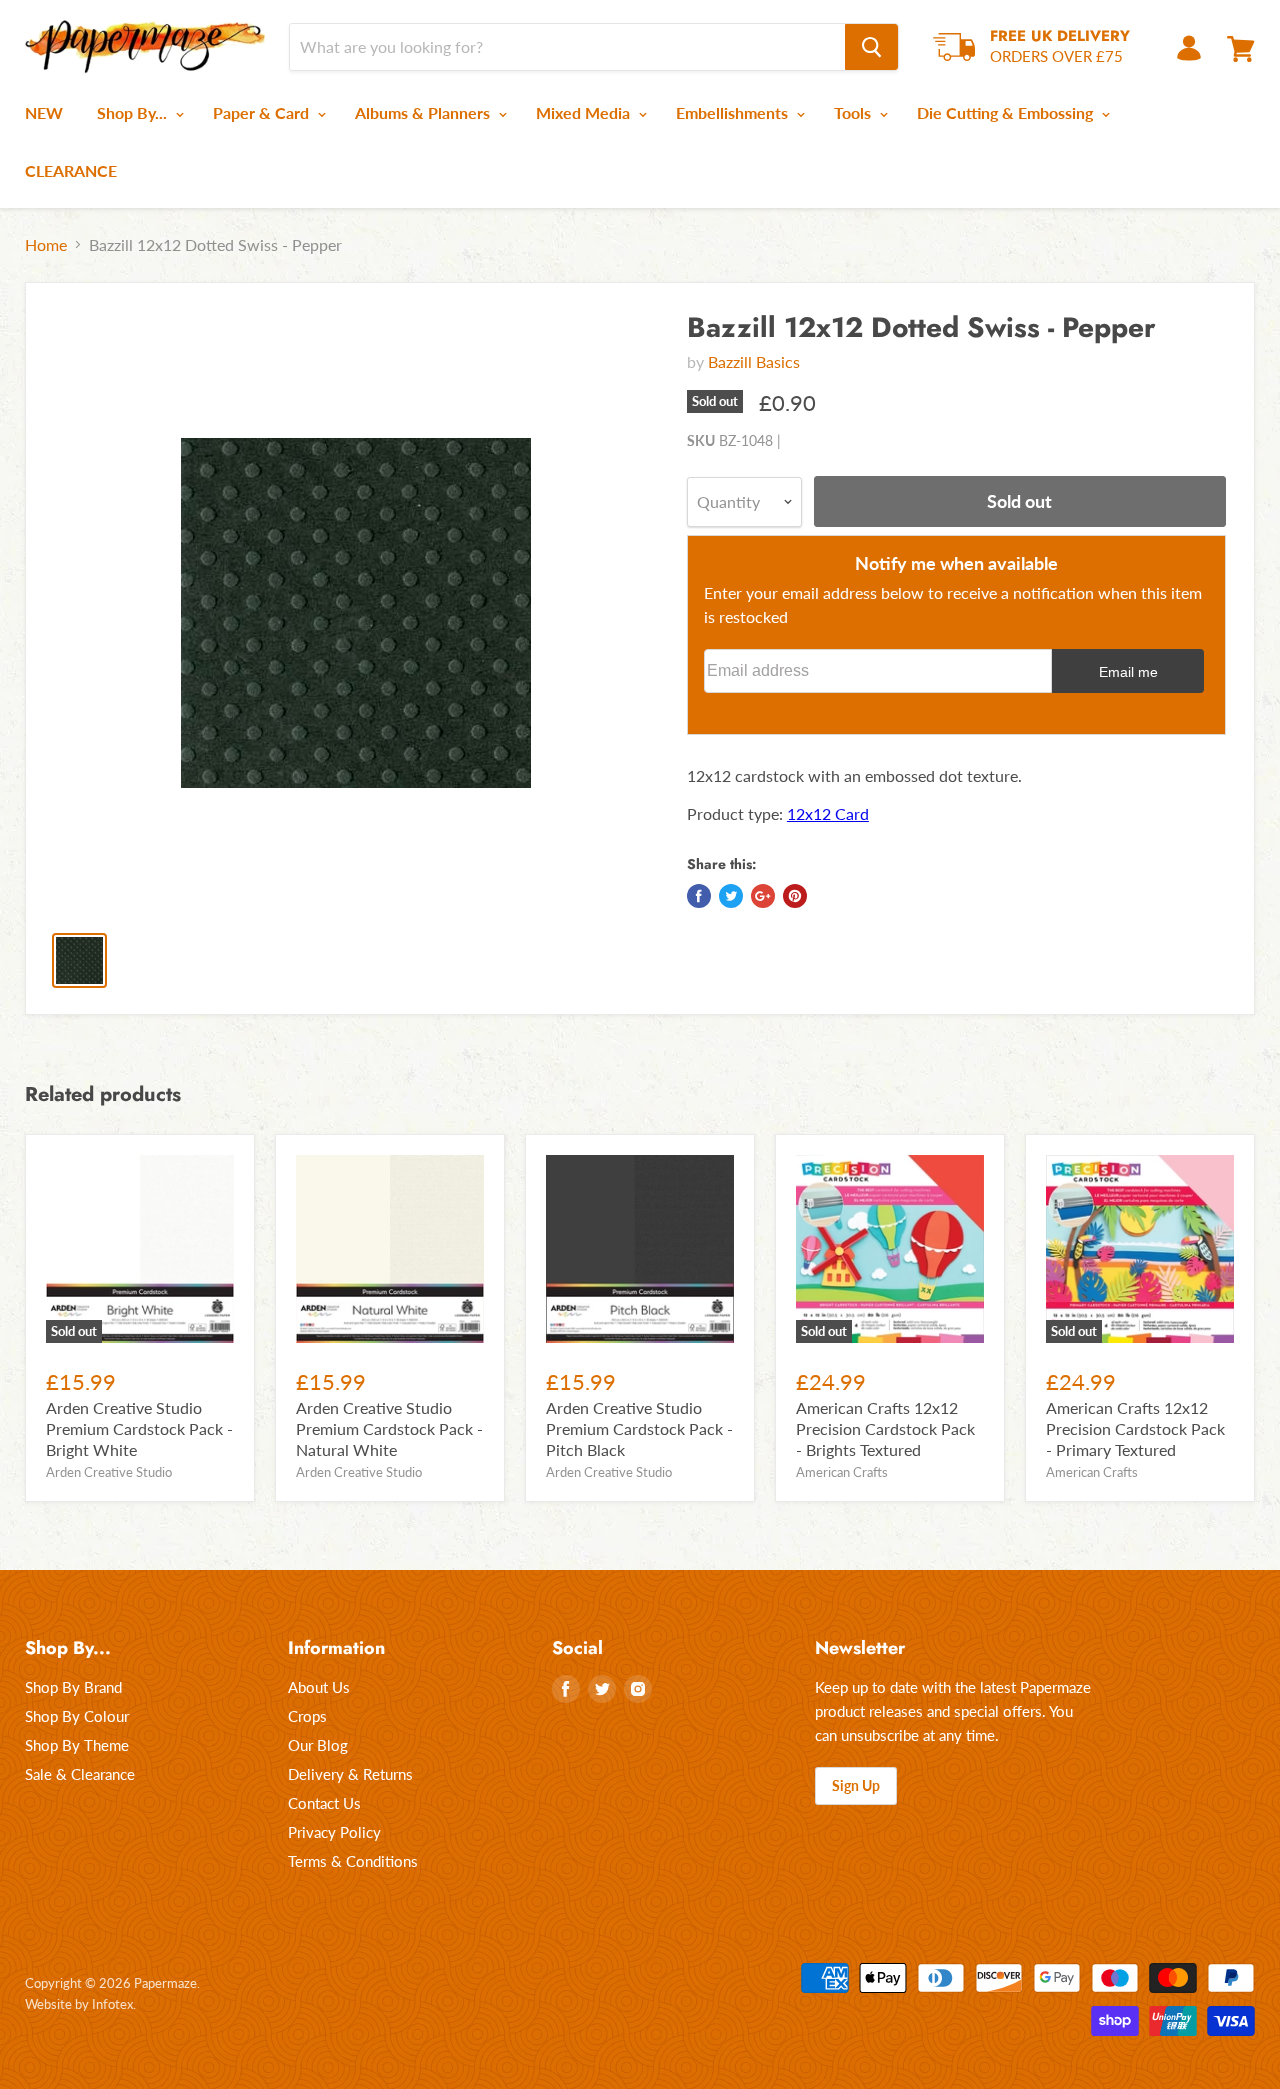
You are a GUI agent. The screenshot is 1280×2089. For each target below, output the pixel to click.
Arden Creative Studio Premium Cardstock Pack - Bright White (139, 1428)
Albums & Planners (424, 112)
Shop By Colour (77, 1716)
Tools (854, 112)
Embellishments (734, 112)
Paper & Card (263, 112)
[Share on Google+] (763, 896)
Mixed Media (585, 112)
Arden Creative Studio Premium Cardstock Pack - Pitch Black (639, 1428)
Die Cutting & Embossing (1007, 112)
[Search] (871, 47)
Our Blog (318, 1745)
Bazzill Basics (754, 361)
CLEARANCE (71, 170)
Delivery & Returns (350, 1774)
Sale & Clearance (80, 1774)
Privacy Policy (334, 1832)
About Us (319, 1687)
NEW (44, 112)
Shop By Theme (77, 1745)
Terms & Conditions (353, 1861)
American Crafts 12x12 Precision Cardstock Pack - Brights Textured (885, 1428)
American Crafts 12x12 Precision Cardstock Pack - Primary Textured (1135, 1428)
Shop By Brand (73, 1687)
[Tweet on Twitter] (731, 896)
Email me (1128, 672)
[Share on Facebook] (699, 896)
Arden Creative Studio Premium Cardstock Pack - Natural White (389, 1428)
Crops (307, 1716)
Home (46, 245)
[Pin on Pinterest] (795, 896)
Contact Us (324, 1803)
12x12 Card (828, 813)
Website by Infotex (79, 2004)
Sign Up (856, 1785)
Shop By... (134, 112)
